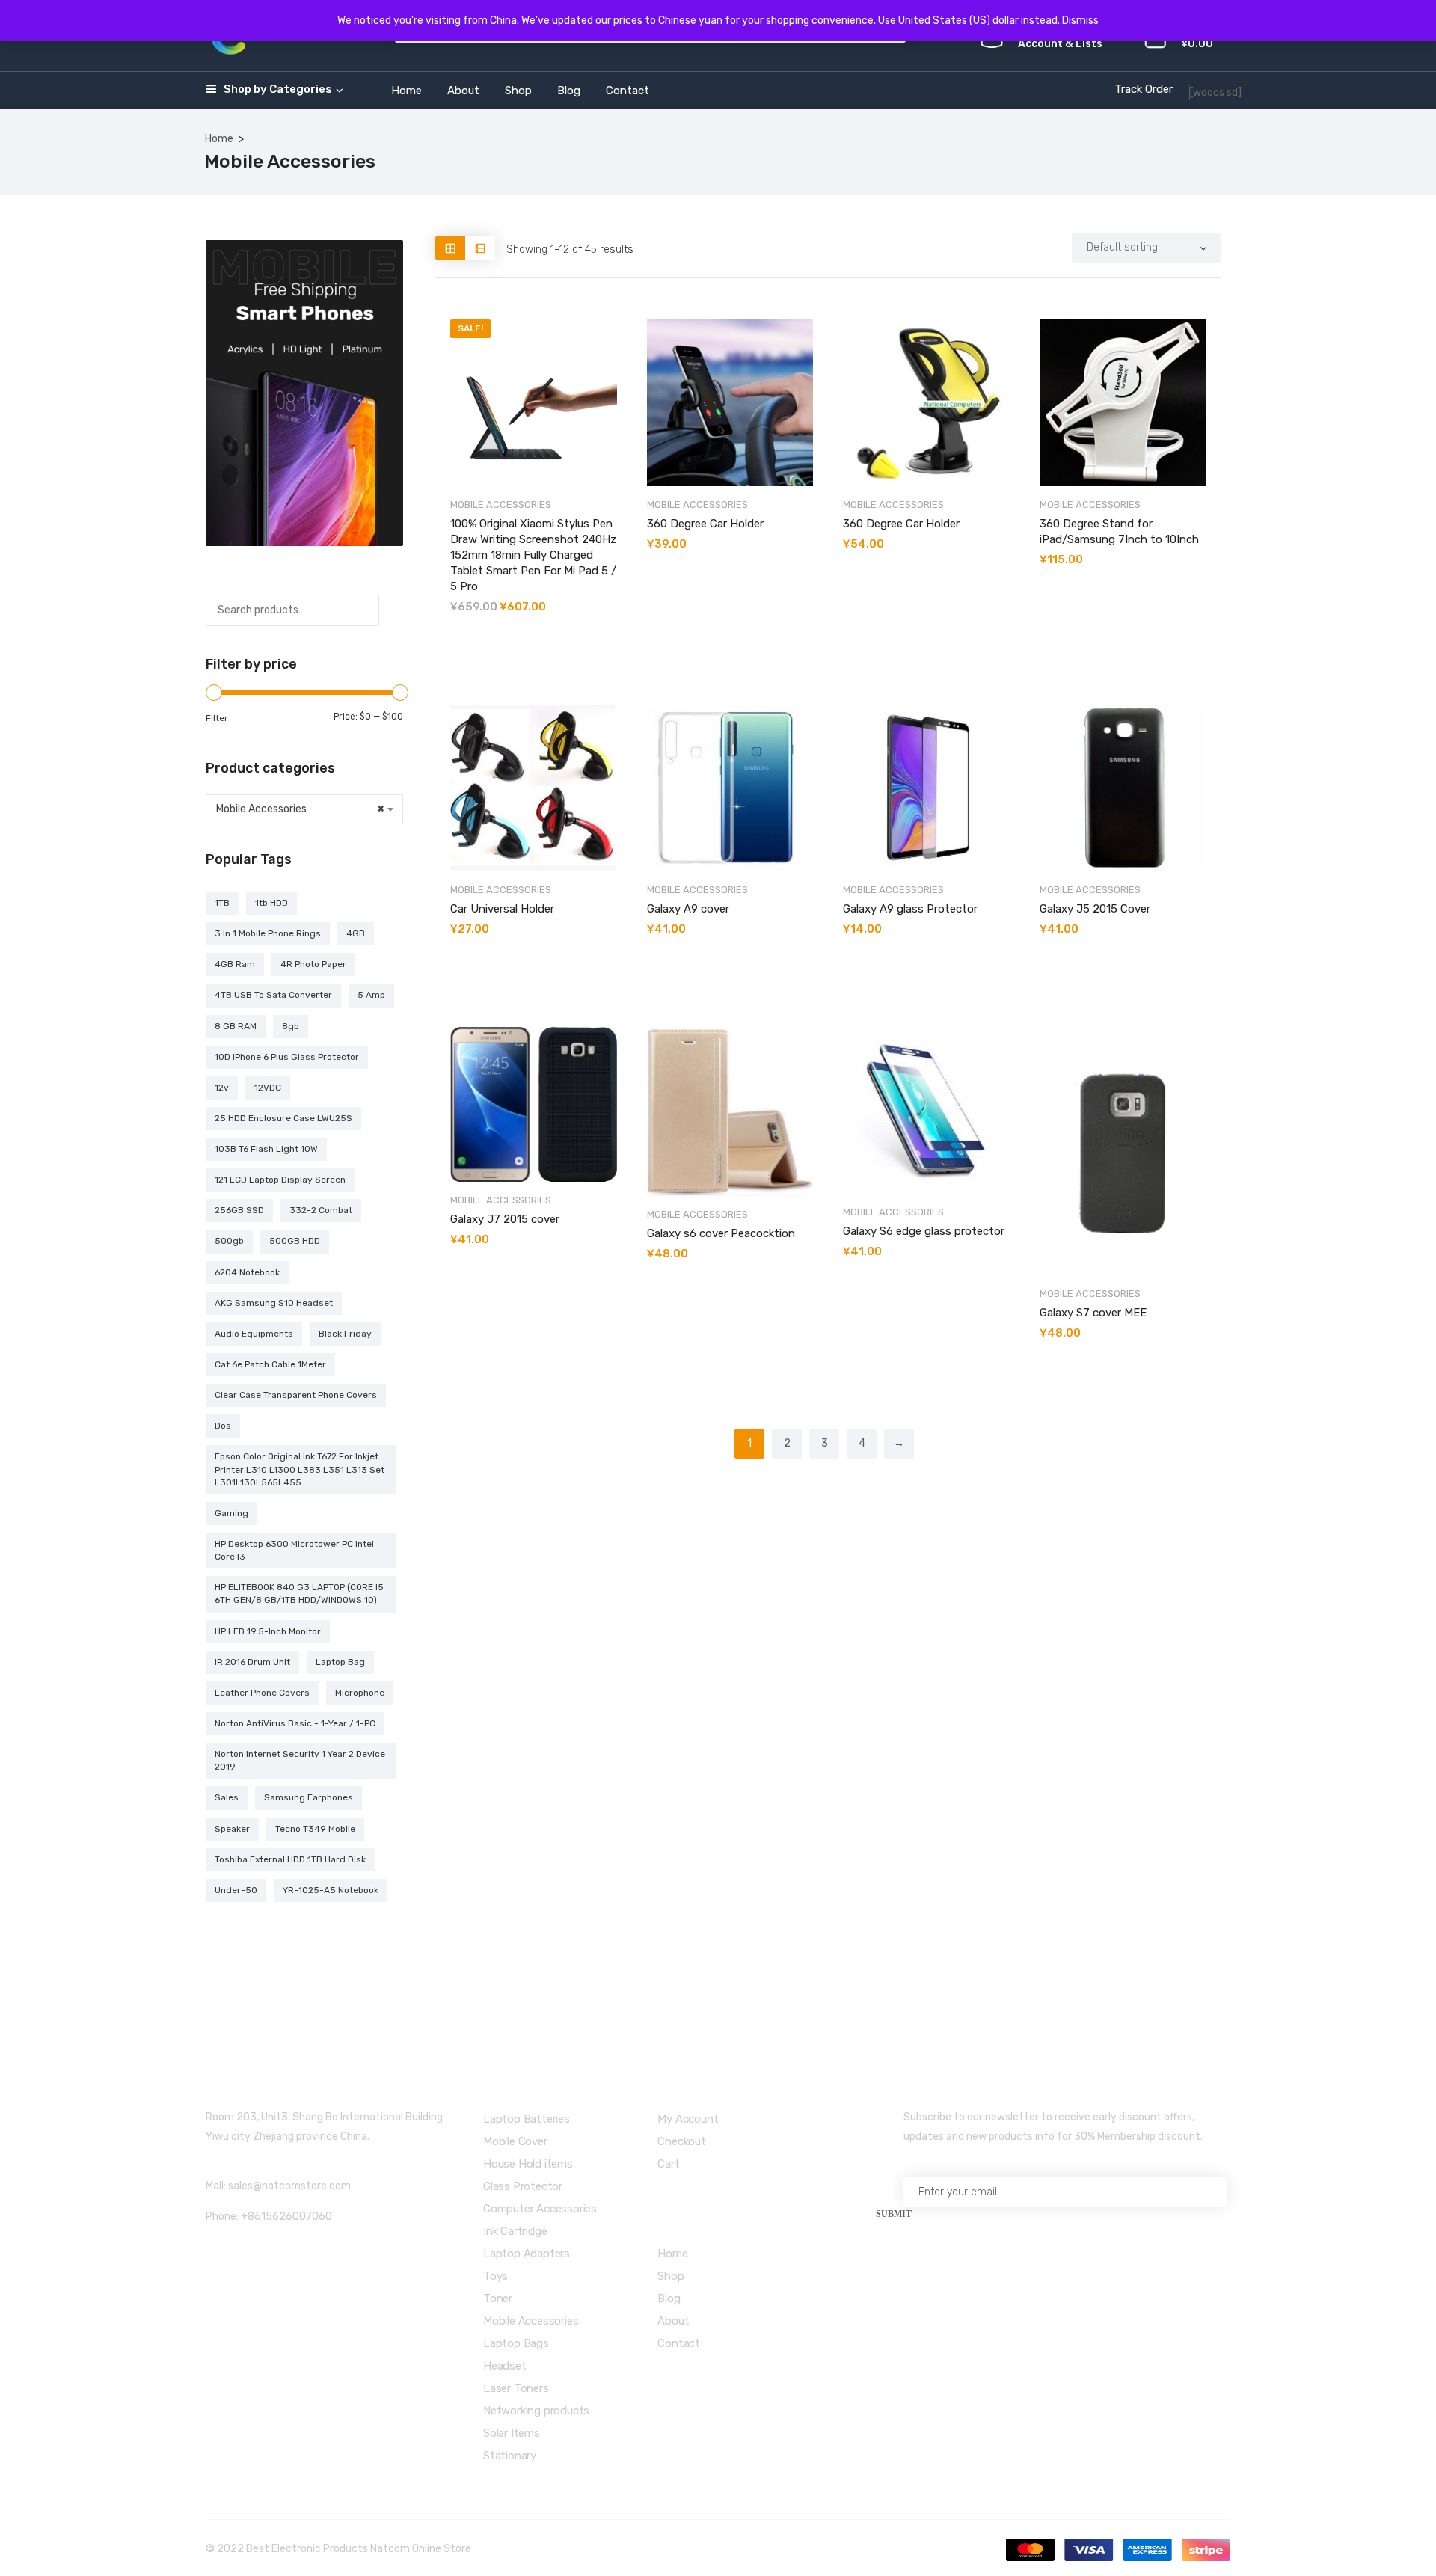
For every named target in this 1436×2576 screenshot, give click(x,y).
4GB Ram (235, 964)
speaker (232, 1829)
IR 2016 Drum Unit (252, 1662)
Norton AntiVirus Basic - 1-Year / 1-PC (295, 1723)
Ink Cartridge (515, 2231)
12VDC (268, 1088)
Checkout (681, 2141)
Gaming (231, 1513)
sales (227, 1797)
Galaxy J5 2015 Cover (1095, 909)
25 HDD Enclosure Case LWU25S (283, 1118)
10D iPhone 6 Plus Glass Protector (287, 1057)
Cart (668, 2164)
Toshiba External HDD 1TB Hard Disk (290, 1859)
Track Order (1144, 89)
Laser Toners (516, 2388)
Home (406, 91)
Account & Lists (1060, 44)
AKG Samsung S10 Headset (274, 1303)
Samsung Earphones (309, 1797)
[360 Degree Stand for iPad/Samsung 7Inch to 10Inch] (1123, 403)
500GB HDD (295, 1241)
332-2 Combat (321, 1210)
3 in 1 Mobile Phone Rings (268, 933)
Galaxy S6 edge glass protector (924, 1231)
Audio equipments (254, 1334)
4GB (356, 933)
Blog (569, 91)
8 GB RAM (236, 1026)
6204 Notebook (247, 1272)
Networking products (536, 2411)
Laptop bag (340, 1662)
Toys (495, 2276)
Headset (505, 2366)
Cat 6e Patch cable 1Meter (270, 1364)
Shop (518, 91)
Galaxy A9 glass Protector (910, 909)
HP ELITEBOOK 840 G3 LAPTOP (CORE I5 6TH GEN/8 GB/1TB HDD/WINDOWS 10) (299, 1594)
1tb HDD (271, 903)
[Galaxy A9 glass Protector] (926, 788)
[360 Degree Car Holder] (730, 403)
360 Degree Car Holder (705, 524)
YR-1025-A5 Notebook (331, 1890)
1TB (222, 903)
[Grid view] (450, 248)
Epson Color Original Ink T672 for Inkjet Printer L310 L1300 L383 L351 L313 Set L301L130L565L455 (300, 1469)
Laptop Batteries (527, 2119)
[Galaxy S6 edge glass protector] (926, 1110)
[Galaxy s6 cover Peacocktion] (730, 1111)
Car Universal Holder (502, 909)
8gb (291, 1026)
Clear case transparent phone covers (296, 1395)
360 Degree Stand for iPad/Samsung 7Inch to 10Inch (1119, 531)
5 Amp (371, 995)
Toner (498, 2299)
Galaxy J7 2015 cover (505, 1219)
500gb (229, 1241)
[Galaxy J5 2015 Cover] (1123, 788)
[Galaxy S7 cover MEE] (1123, 1151)
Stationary (510, 2456)
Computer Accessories (540, 2209)
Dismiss (1080, 21)
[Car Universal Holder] (534, 788)
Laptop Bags (516, 2343)
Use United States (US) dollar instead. (969, 21)
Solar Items (512, 2433)
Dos (223, 1426)
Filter (217, 718)
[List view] (480, 248)
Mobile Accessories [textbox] (300, 809)
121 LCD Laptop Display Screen (280, 1180)
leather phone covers (262, 1693)
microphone (360, 1693)
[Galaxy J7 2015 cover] (534, 1104)
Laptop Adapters (527, 2254)
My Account (688, 2119)
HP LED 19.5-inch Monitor (268, 1631)
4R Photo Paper (313, 964)
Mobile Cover (515, 2141)
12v (222, 1088)
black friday (345, 1334)
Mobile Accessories (501, 505)
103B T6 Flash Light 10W (266, 1149)
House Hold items (528, 2164)
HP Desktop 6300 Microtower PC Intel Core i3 (294, 1550)
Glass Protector (523, 2186)
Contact (628, 91)
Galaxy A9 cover (688, 909)
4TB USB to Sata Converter (273, 995)
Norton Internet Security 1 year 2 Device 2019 (300, 1760)
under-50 (236, 1890)
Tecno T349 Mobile (315, 1829)
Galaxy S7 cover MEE (1093, 1313)
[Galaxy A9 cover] (730, 788)
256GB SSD (239, 1210)
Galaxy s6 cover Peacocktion (721, 1233)
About (463, 91)
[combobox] (304, 809)
